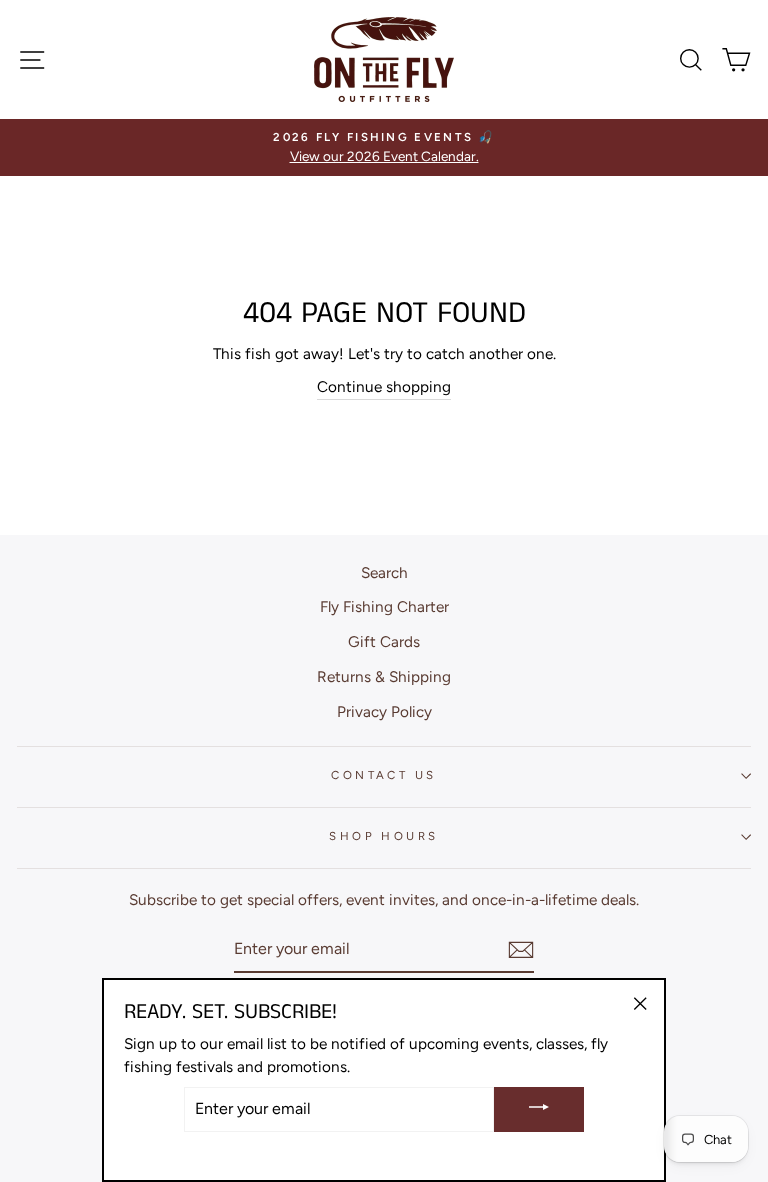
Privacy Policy (384, 711)
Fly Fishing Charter (384, 606)
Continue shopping (384, 386)
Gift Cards (384, 641)
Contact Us (383, 775)
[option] (384, 147)
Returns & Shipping (384, 676)
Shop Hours (383, 836)
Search (384, 572)
